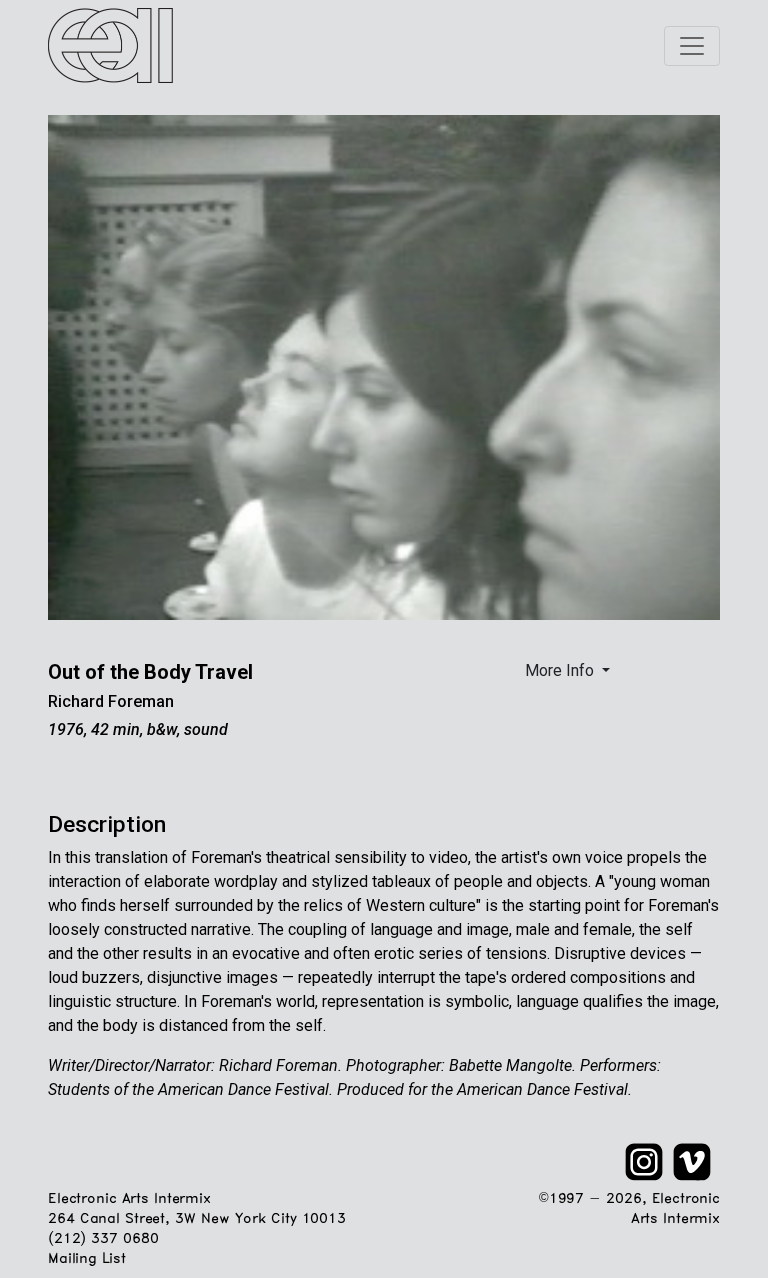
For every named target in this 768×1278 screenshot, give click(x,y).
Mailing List (86, 1259)
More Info (561, 670)
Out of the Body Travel (150, 672)
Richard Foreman (111, 701)
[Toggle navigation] (692, 46)
